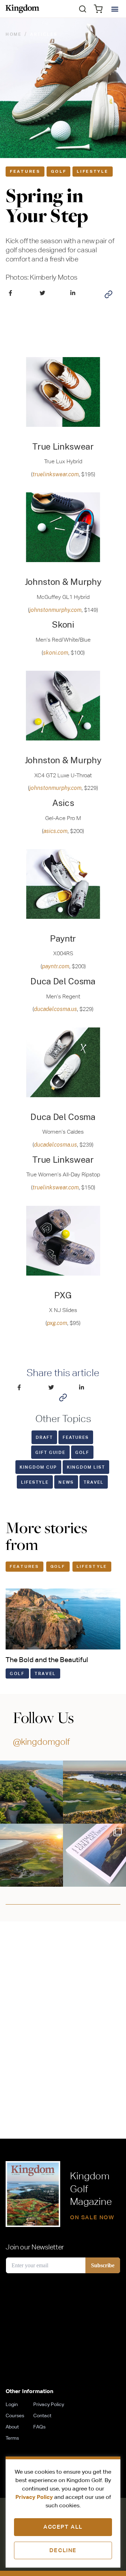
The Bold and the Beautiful (47, 1659)
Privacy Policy (34, 2497)
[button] (83, 9)
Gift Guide (50, 1452)
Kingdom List (86, 1467)
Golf (59, 171)
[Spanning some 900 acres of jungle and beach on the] (31, 1792)
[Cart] (98, 9)
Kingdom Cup (38, 1467)
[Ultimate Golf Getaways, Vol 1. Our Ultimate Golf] (94, 1855)
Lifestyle (92, 171)
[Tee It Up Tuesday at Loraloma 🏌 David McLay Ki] (94, 1792)
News (66, 1482)
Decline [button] (63, 2550)
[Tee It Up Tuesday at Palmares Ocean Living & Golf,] (31, 1855)
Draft (44, 1437)
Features (25, 171)
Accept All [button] (63, 2527)
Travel (94, 1482)
